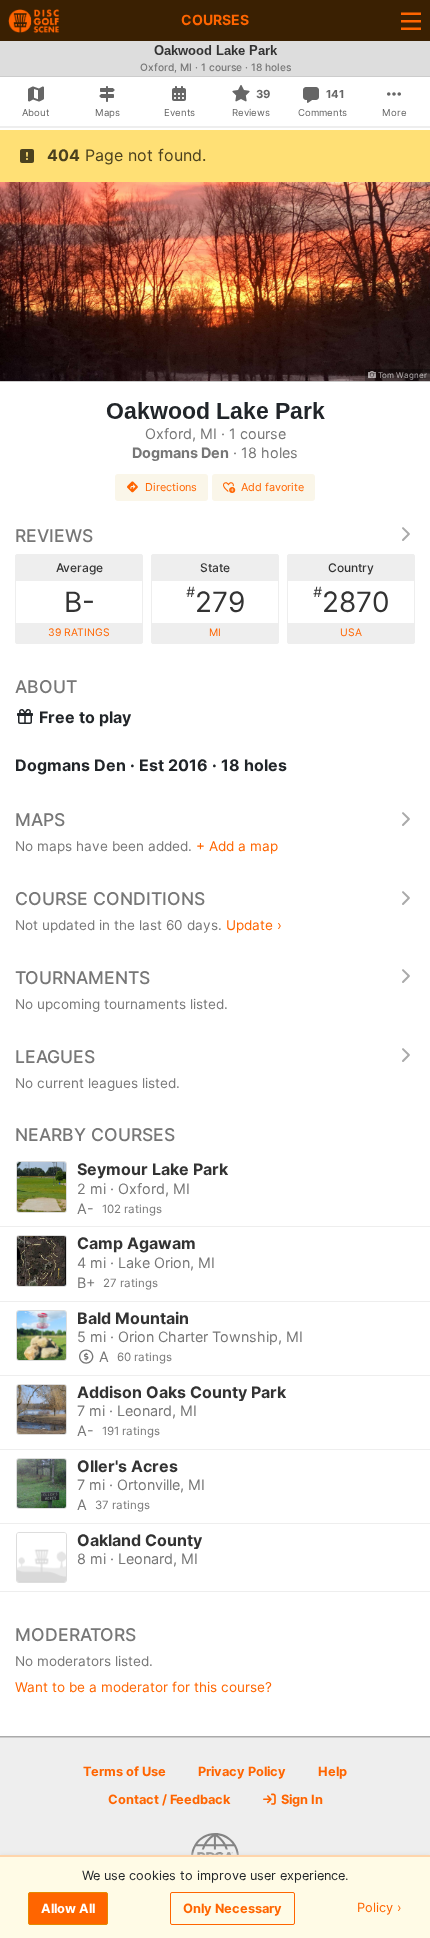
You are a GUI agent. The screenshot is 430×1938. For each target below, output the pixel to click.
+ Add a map (237, 846)
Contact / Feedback (169, 1799)
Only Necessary (232, 1908)
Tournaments (82, 977)
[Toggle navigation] (411, 20)
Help (332, 1771)
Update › (254, 925)
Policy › (379, 1908)
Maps (40, 819)
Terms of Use (124, 1771)
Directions (171, 487)
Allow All (68, 1908)
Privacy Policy (242, 1771)
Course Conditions (110, 898)
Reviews (54, 535)
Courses (215, 19)
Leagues (55, 1056)
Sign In (300, 1799)
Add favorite (272, 487)
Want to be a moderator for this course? (143, 1687)
